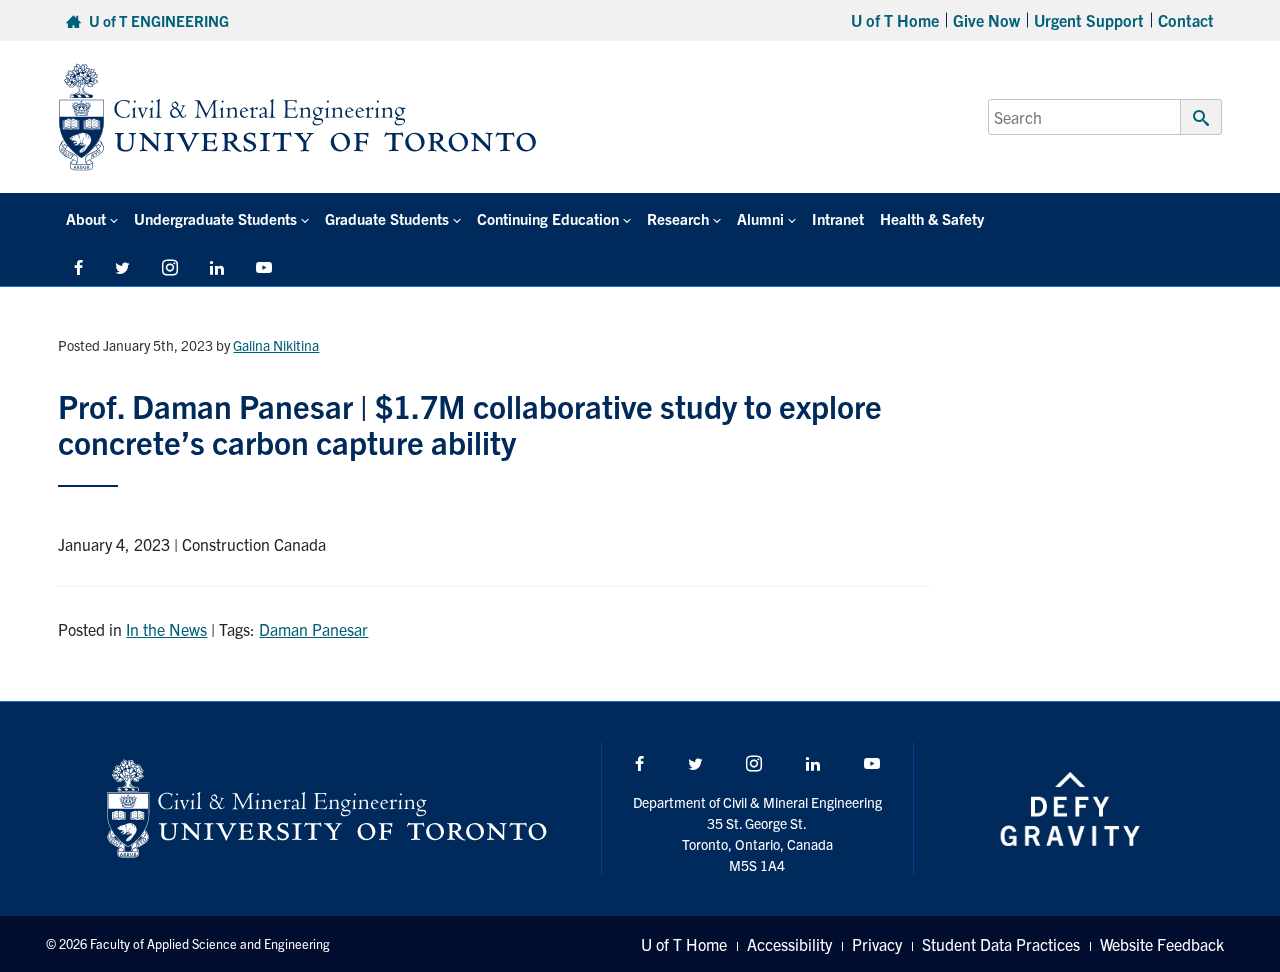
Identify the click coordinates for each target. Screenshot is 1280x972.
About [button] (86, 218)
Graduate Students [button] (387, 218)
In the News (166, 629)
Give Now (986, 20)
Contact (1186, 20)
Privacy (877, 944)
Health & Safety (932, 218)
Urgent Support (1089, 20)
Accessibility (789, 944)
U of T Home (895, 20)
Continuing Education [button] (548, 218)
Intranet (838, 218)
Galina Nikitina (276, 345)
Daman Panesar (313, 629)
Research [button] (678, 218)
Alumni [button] (760, 218)
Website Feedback (1162, 944)
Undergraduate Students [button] (215, 218)
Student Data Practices (1001, 944)
